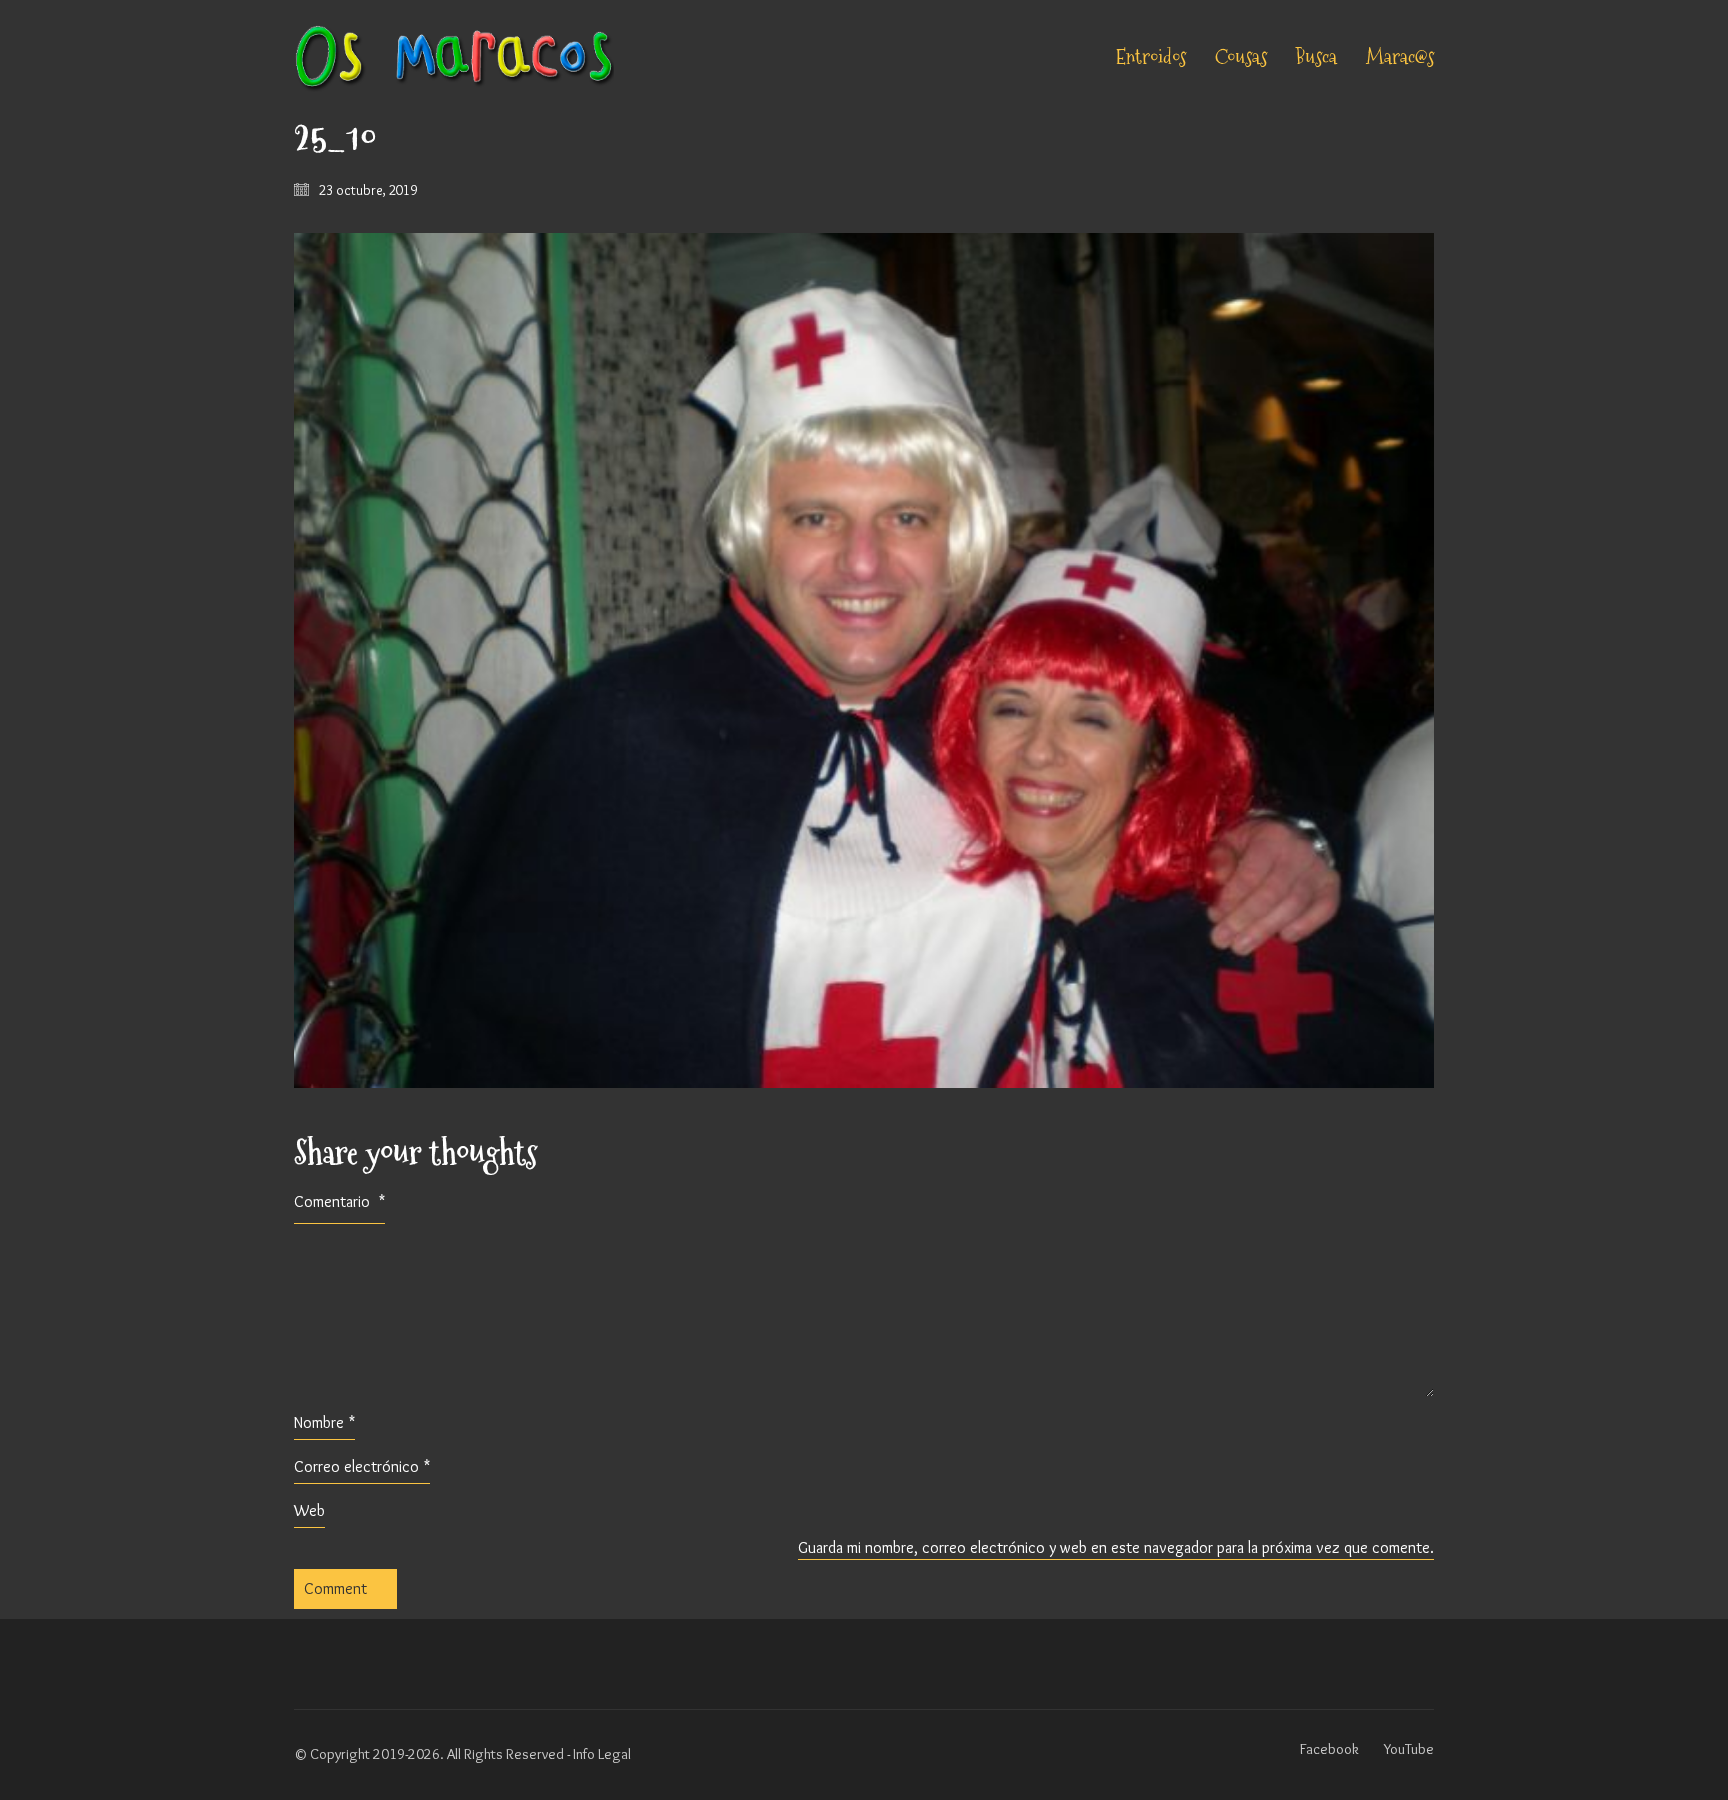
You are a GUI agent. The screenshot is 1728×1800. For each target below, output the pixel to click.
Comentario (339, 1201)
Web (309, 1510)
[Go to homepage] (454, 57)
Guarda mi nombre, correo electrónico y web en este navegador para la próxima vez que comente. (1116, 1547)
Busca (1316, 57)
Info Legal (602, 1754)
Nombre (324, 1422)
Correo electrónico (362, 1466)
